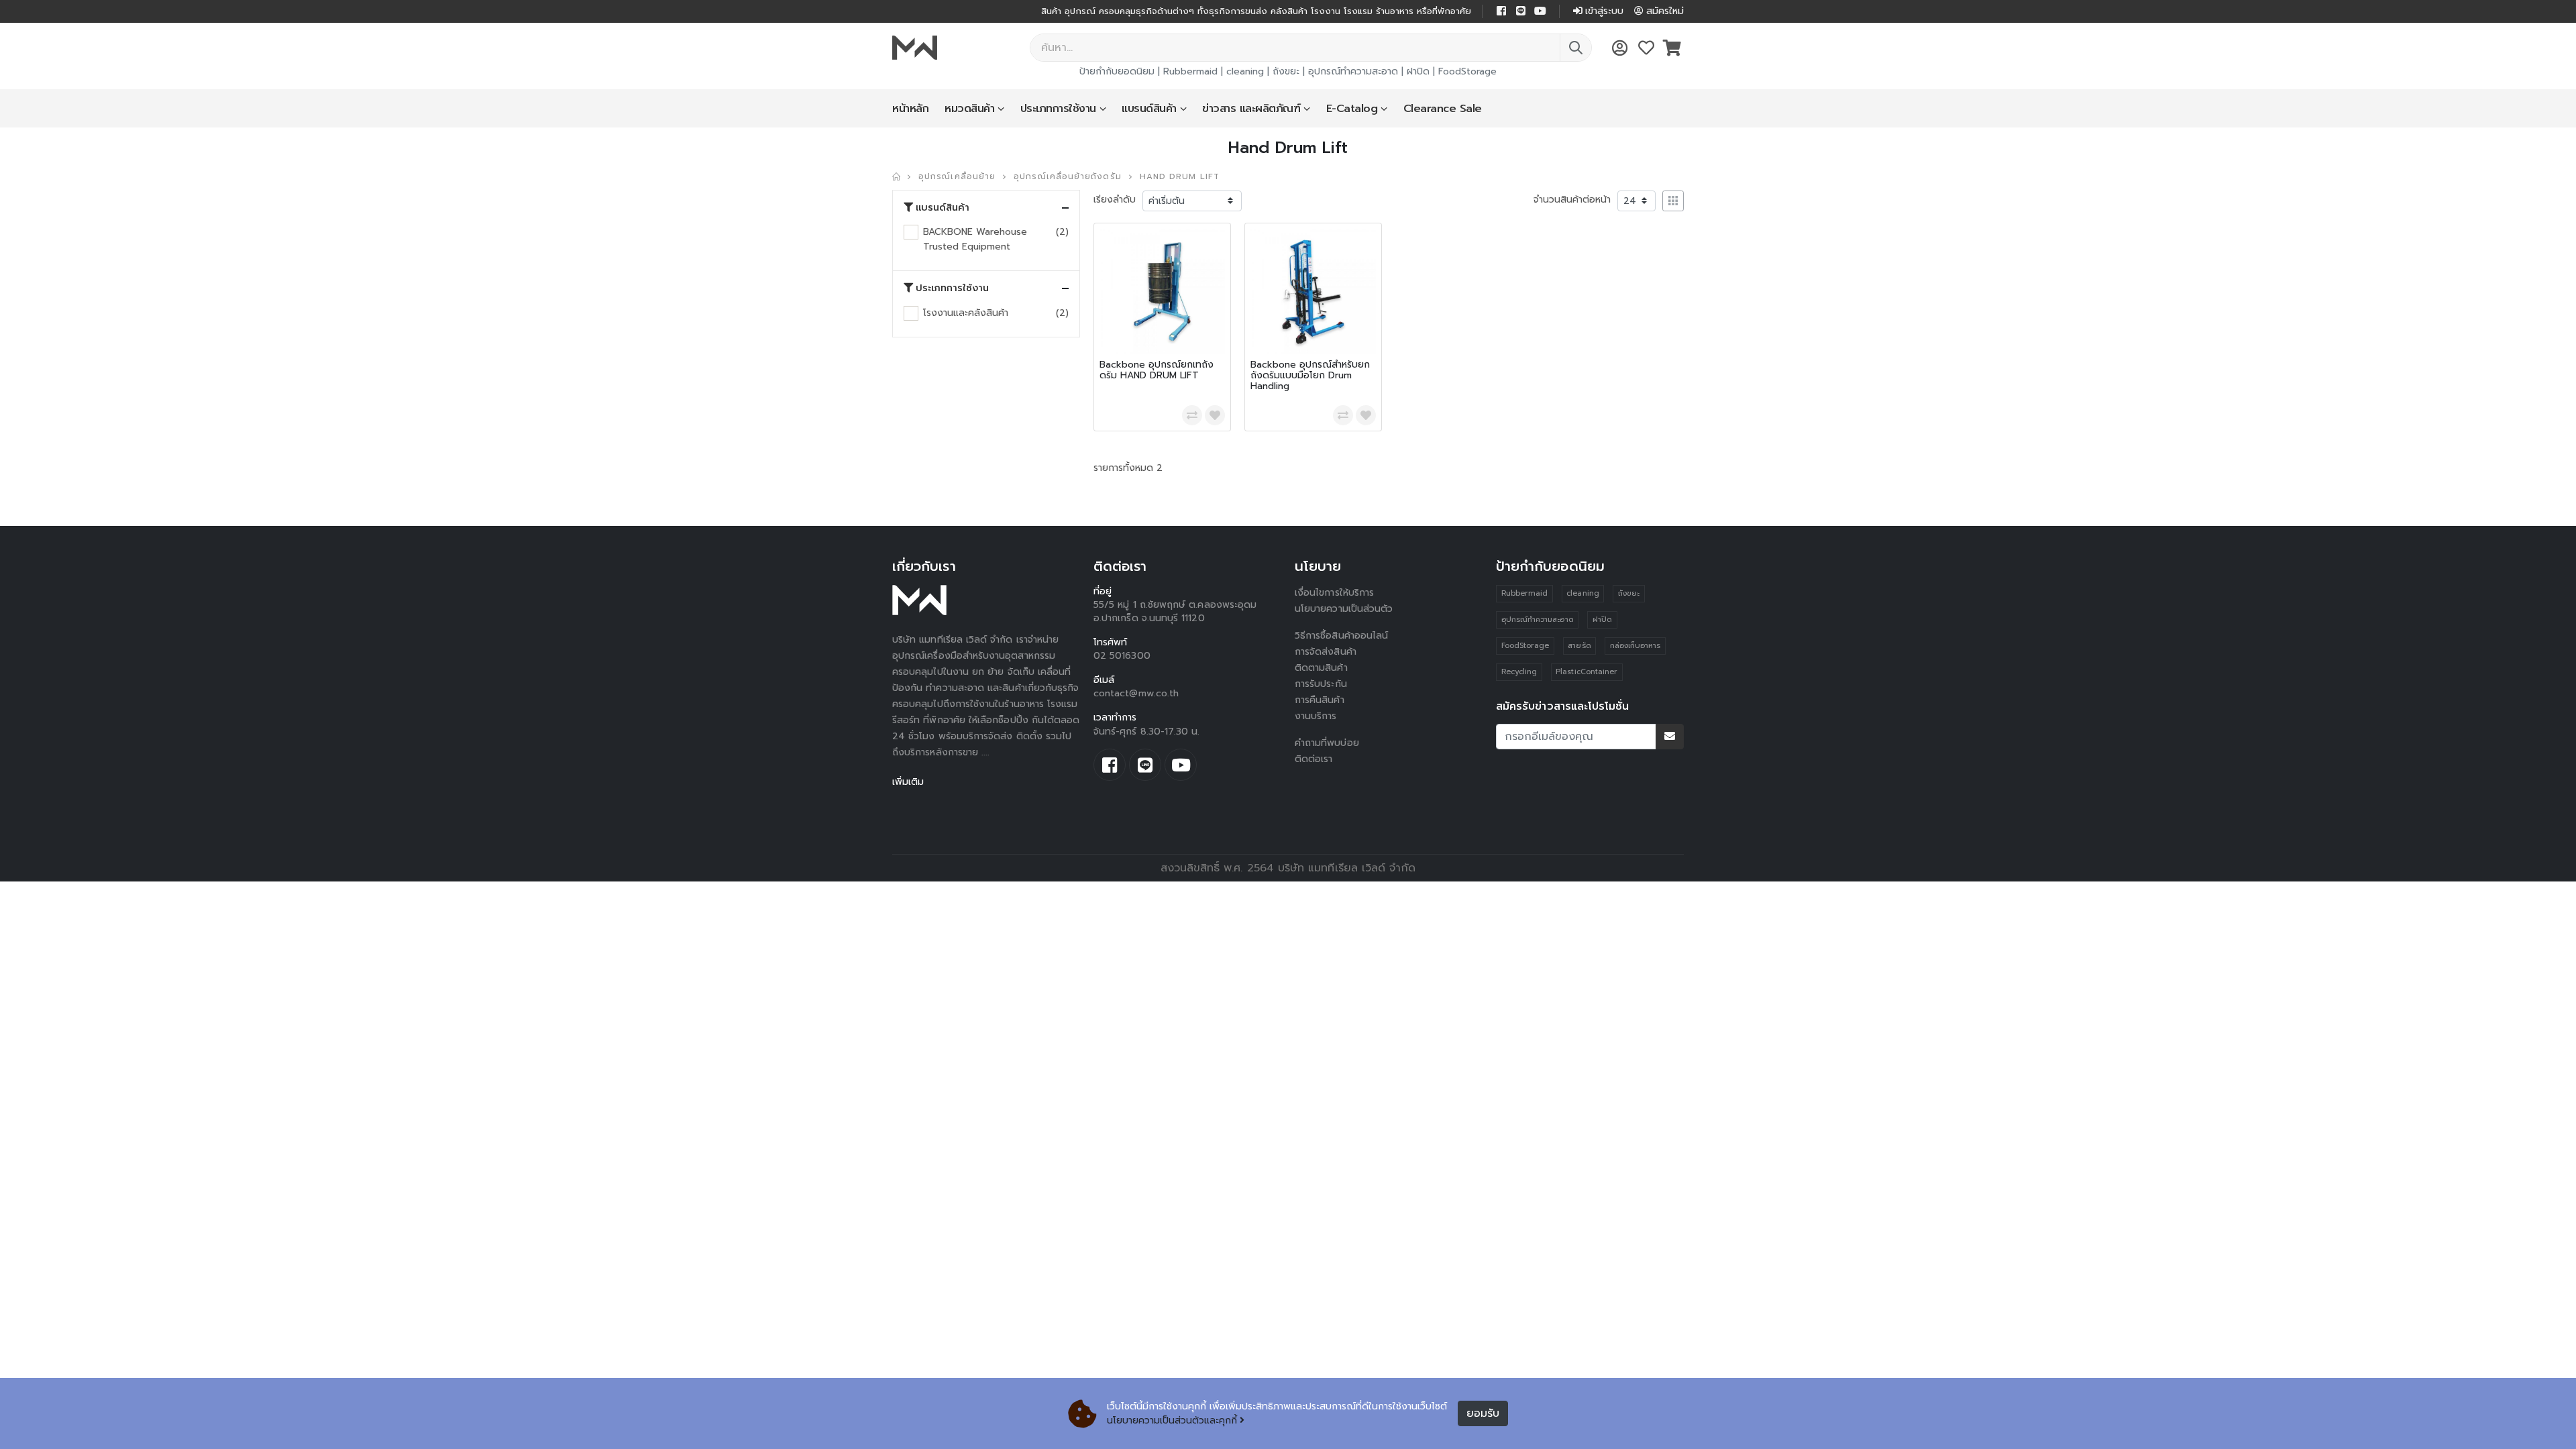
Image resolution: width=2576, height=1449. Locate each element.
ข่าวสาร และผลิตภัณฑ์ (1251, 109)
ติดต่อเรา (1314, 759)
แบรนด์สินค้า (1149, 109)
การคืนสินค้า (1320, 700)
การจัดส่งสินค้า (1326, 652)
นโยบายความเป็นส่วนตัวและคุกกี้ (1172, 1420)
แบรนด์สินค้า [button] (943, 208)
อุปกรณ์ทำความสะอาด (1353, 71)
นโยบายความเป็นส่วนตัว (1344, 609)
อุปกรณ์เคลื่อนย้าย (957, 176)
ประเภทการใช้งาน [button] (952, 288)
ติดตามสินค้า (1321, 668)
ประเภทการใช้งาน (1058, 109)
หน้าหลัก (910, 109)
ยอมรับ (1483, 1413)
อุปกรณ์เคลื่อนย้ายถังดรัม (1067, 176)
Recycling (1519, 672)
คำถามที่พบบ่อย (1327, 743)
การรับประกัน (1321, 684)
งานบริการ (1316, 716)
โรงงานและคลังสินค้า (966, 313)
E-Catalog (1352, 109)
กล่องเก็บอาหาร (1635, 646)
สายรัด (1579, 646)
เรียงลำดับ (1115, 200)
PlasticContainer (1587, 672)
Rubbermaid (1190, 71)
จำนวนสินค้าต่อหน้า (1572, 200)
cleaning (1245, 71)
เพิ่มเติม (908, 782)
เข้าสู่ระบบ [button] (1604, 11)
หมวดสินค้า (969, 109)
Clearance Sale (1443, 109)
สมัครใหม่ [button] (1665, 11)
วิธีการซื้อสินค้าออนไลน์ (1341, 636)
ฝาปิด (1418, 71)
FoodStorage (1467, 71)
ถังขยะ (1286, 71)
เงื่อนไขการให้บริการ (1334, 593)
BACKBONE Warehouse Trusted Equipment (975, 239)
